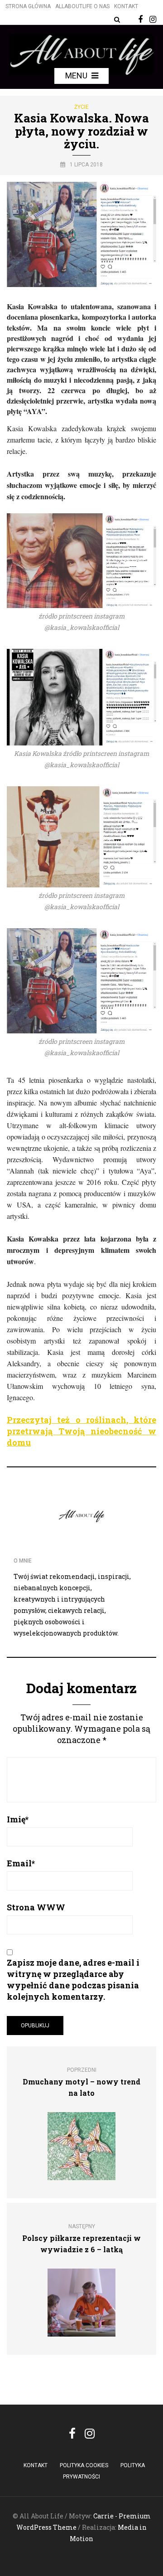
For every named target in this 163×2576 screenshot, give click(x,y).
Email (21, 1863)
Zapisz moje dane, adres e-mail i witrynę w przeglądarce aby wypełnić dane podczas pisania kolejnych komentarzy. (73, 1979)
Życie (81, 107)
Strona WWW (36, 1907)
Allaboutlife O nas (82, 6)
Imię (18, 1819)
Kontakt (126, 6)
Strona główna (28, 6)
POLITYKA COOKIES (84, 2465)
